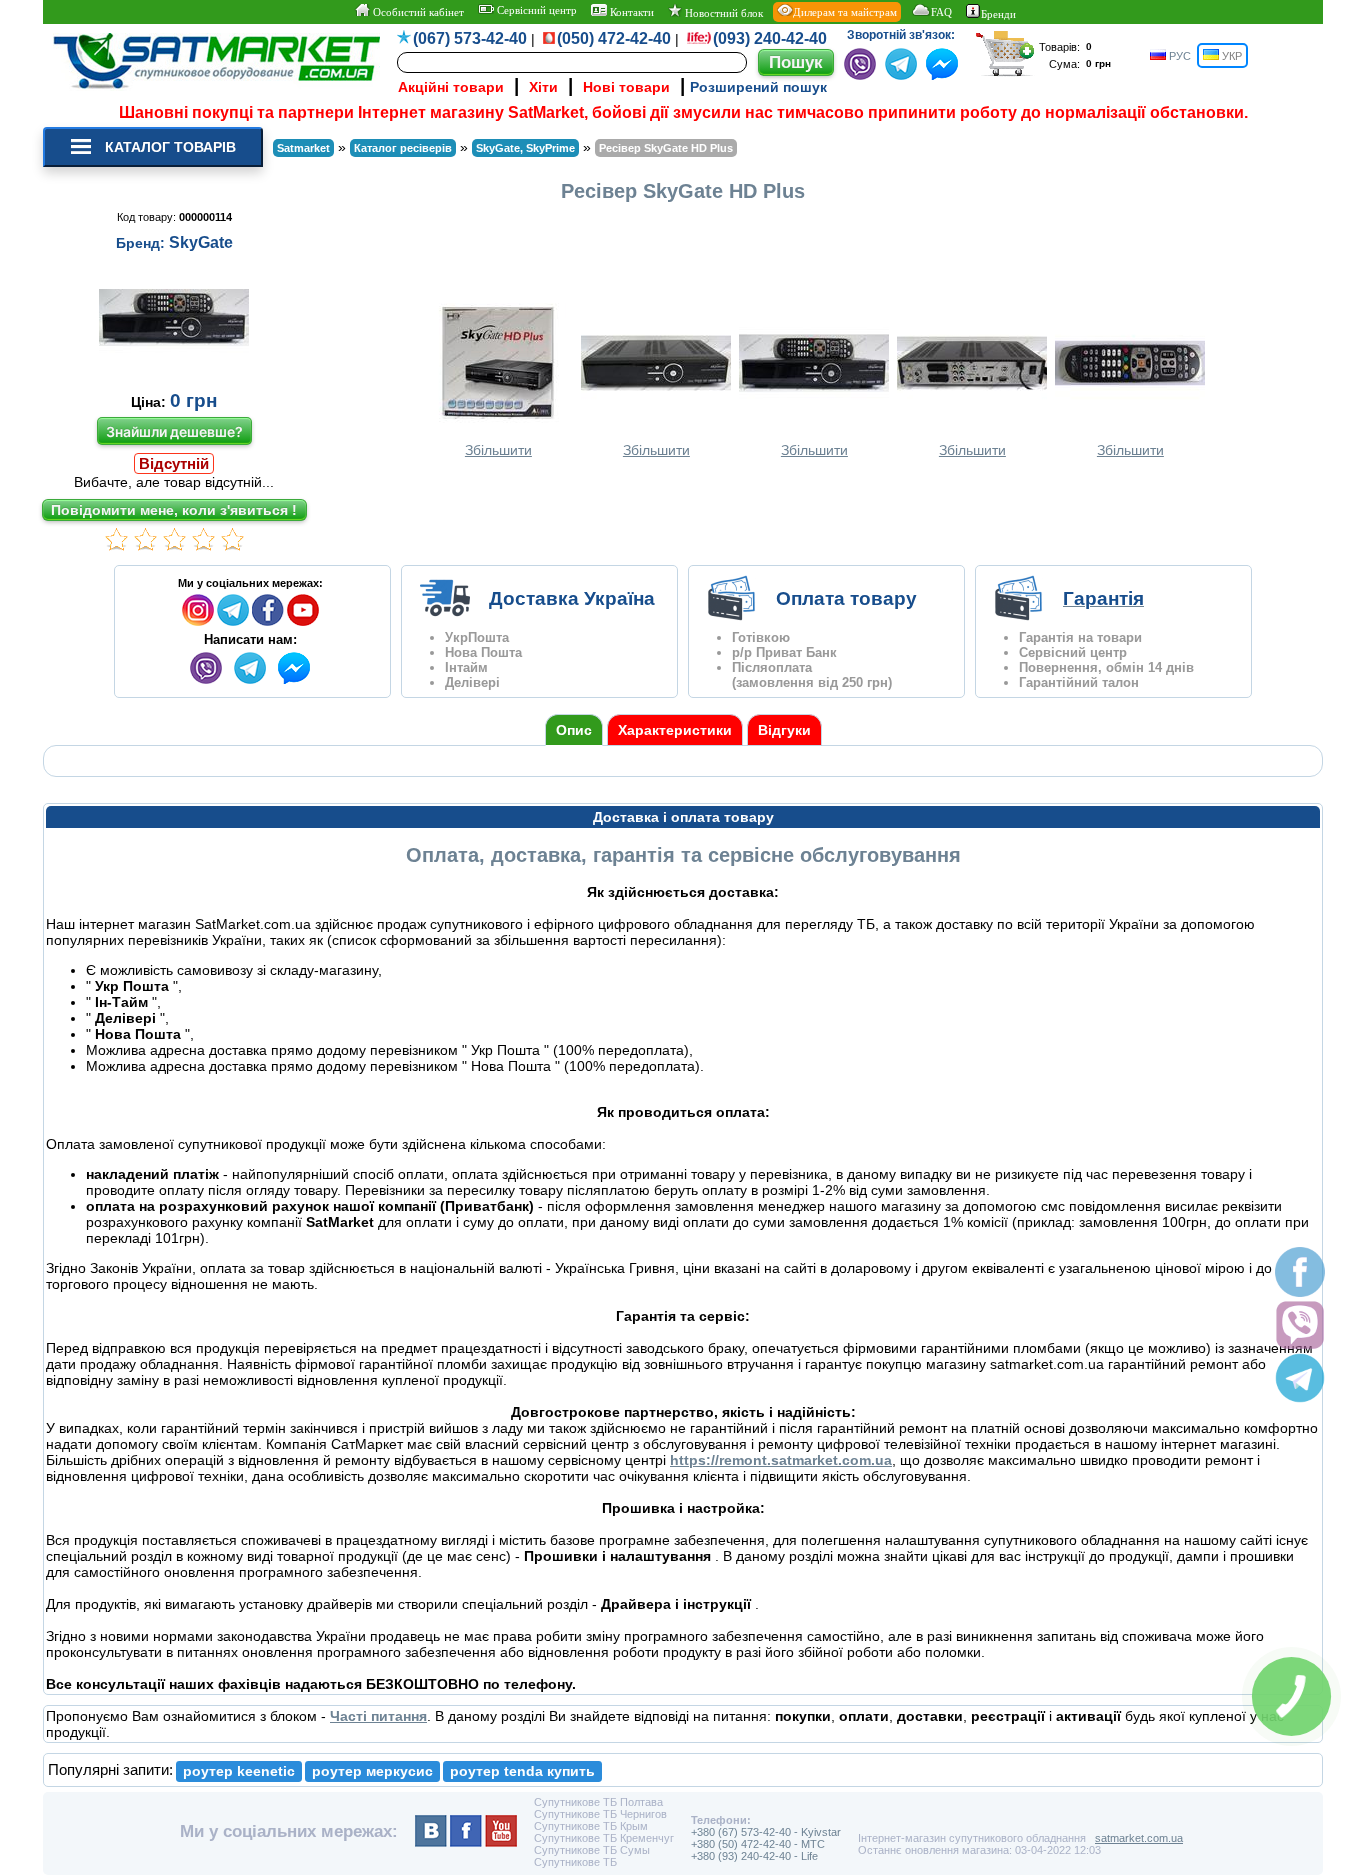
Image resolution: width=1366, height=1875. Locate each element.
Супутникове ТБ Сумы (592, 1850)
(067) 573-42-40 (470, 38)
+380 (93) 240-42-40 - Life (754, 1856)
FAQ (941, 12)
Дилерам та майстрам (845, 12)
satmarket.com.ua (1139, 1838)
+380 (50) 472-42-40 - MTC (758, 1844)
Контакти (630, 12)
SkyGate (201, 242)
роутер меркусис (372, 1771)
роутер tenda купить (522, 1771)
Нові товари (626, 87)
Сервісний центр (535, 10)
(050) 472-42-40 (614, 38)
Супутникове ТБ (575, 1862)
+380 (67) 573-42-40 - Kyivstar (766, 1832)
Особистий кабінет (417, 12)
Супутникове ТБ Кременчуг (604, 1838)
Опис (574, 730)
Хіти (543, 87)
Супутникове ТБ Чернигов (600, 1814)
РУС (1178, 56)
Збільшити (498, 450)
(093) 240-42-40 (770, 38)
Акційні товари (451, 87)
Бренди (998, 14)
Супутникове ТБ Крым (591, 1826)
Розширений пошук (758, 87)
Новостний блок (722, 13)
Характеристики (675, 730)
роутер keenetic (239, 1771)
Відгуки (784, 730)
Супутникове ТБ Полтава (598, 1802)
